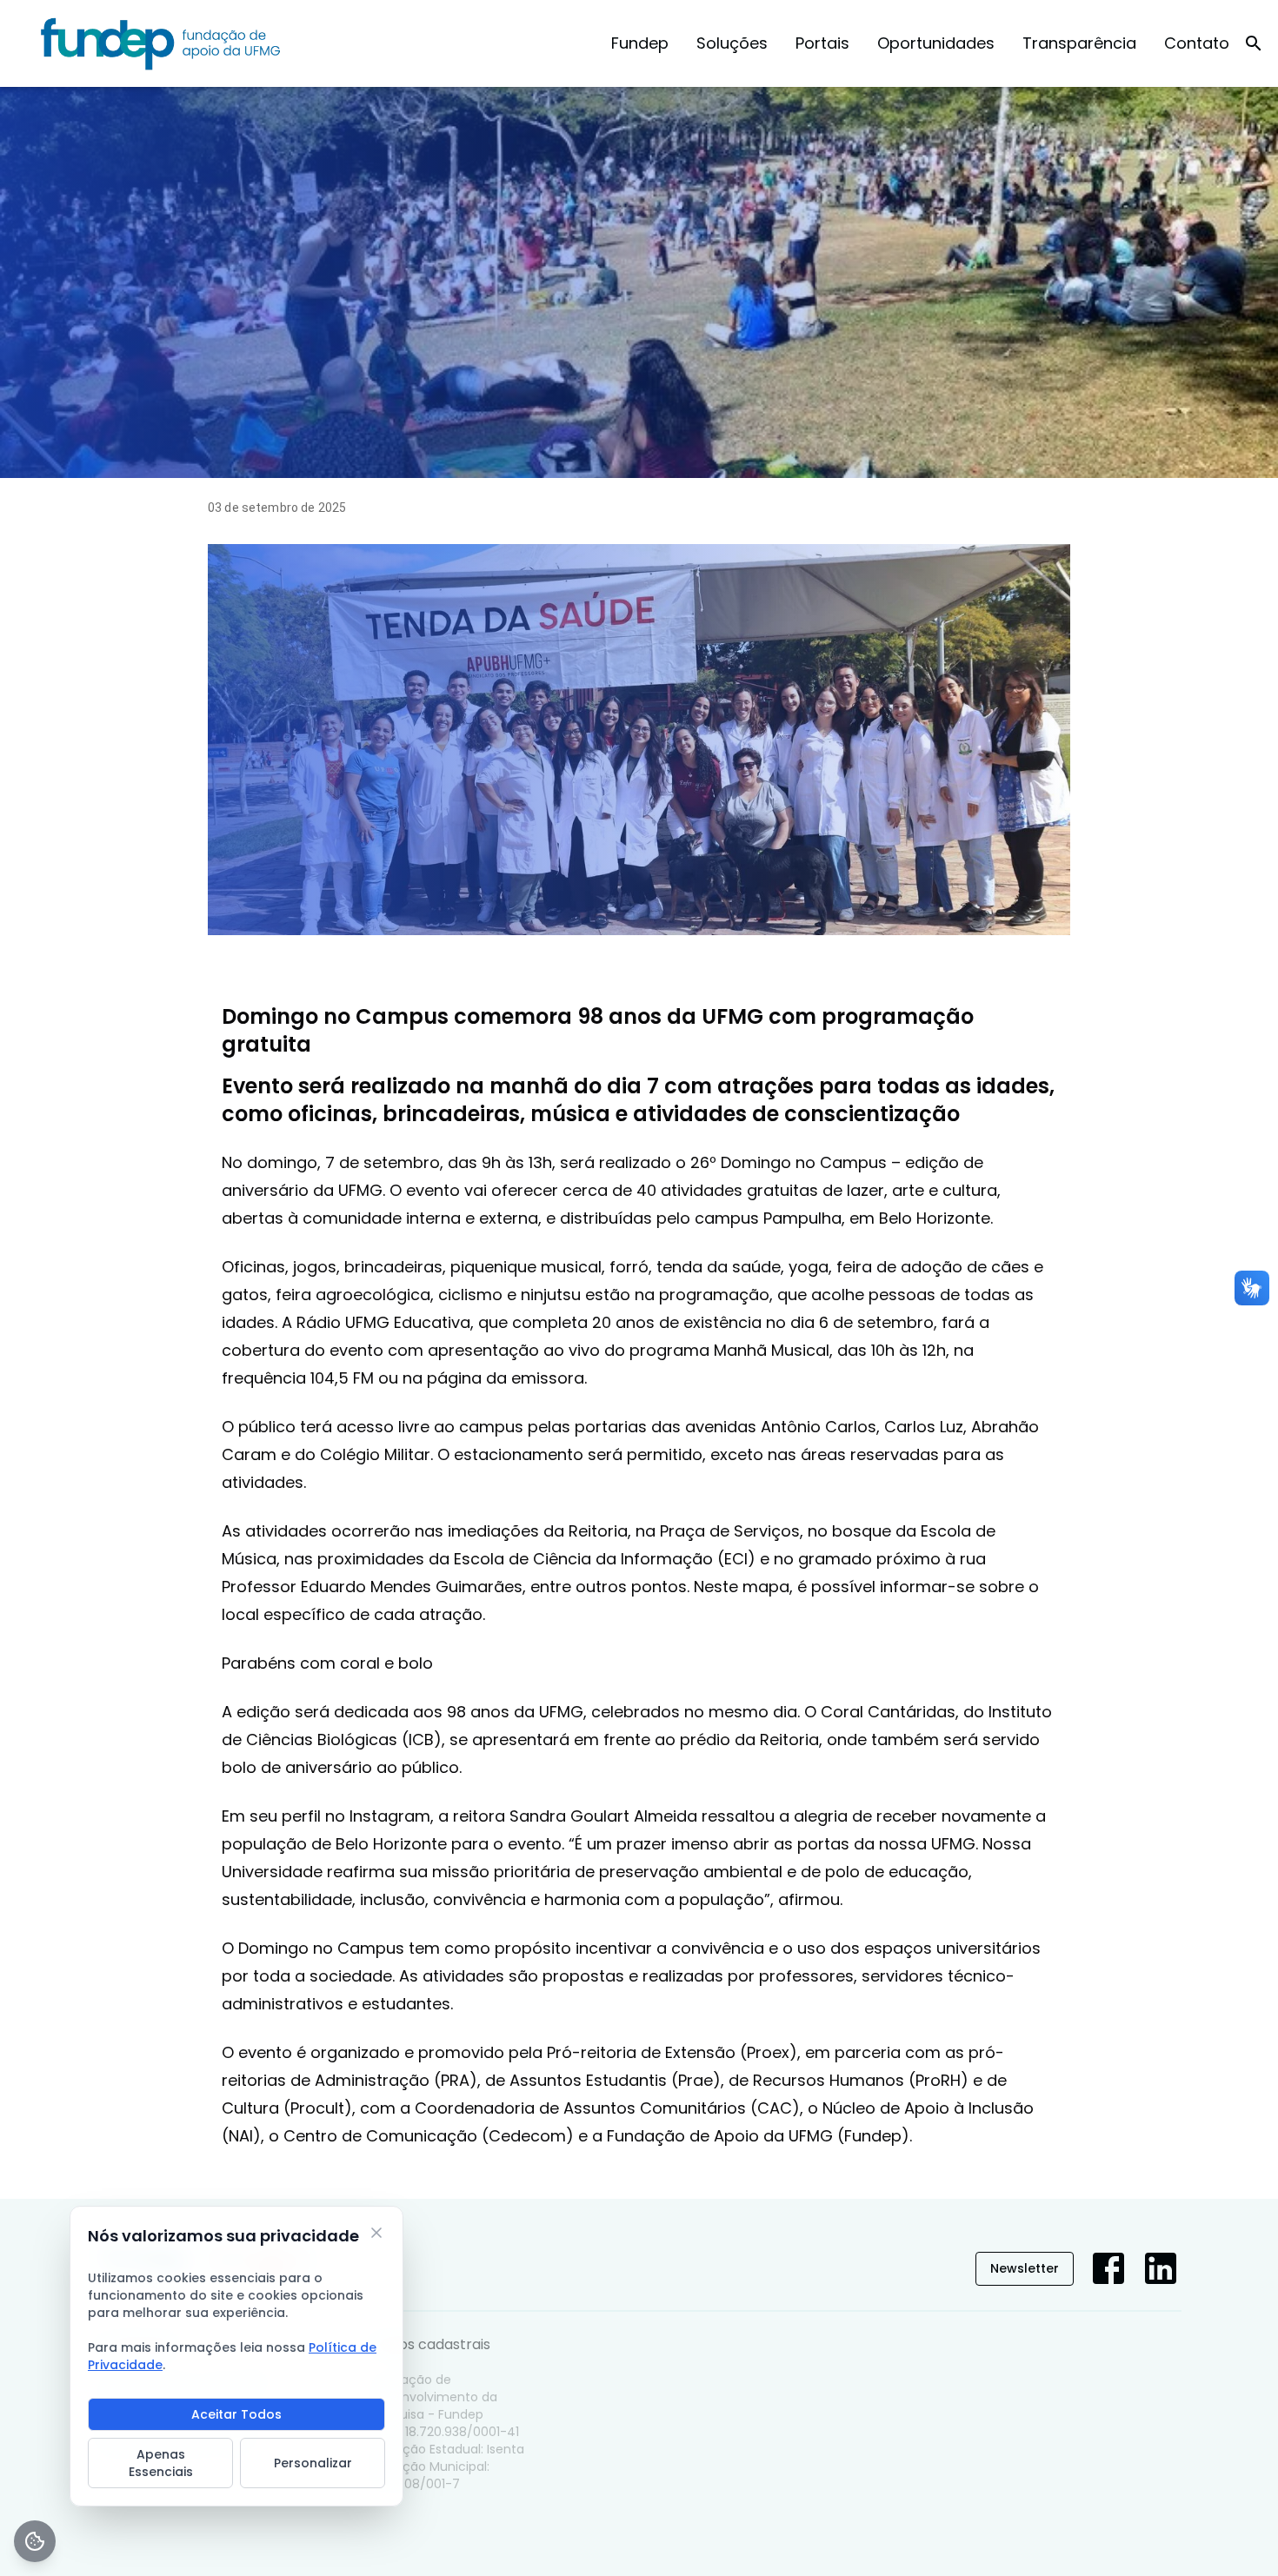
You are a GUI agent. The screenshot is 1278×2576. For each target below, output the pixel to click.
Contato (1197, 43)
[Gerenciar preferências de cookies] (35, 2541)
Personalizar (313, 2463)
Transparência (1079, 43)
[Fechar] (376, 2233)
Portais (822, 43)
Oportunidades (936, 43)
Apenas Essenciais (161, 2463)
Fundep (640, 43)
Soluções (732, 43)
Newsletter (1025, 2268)
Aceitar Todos (236, 2414)
